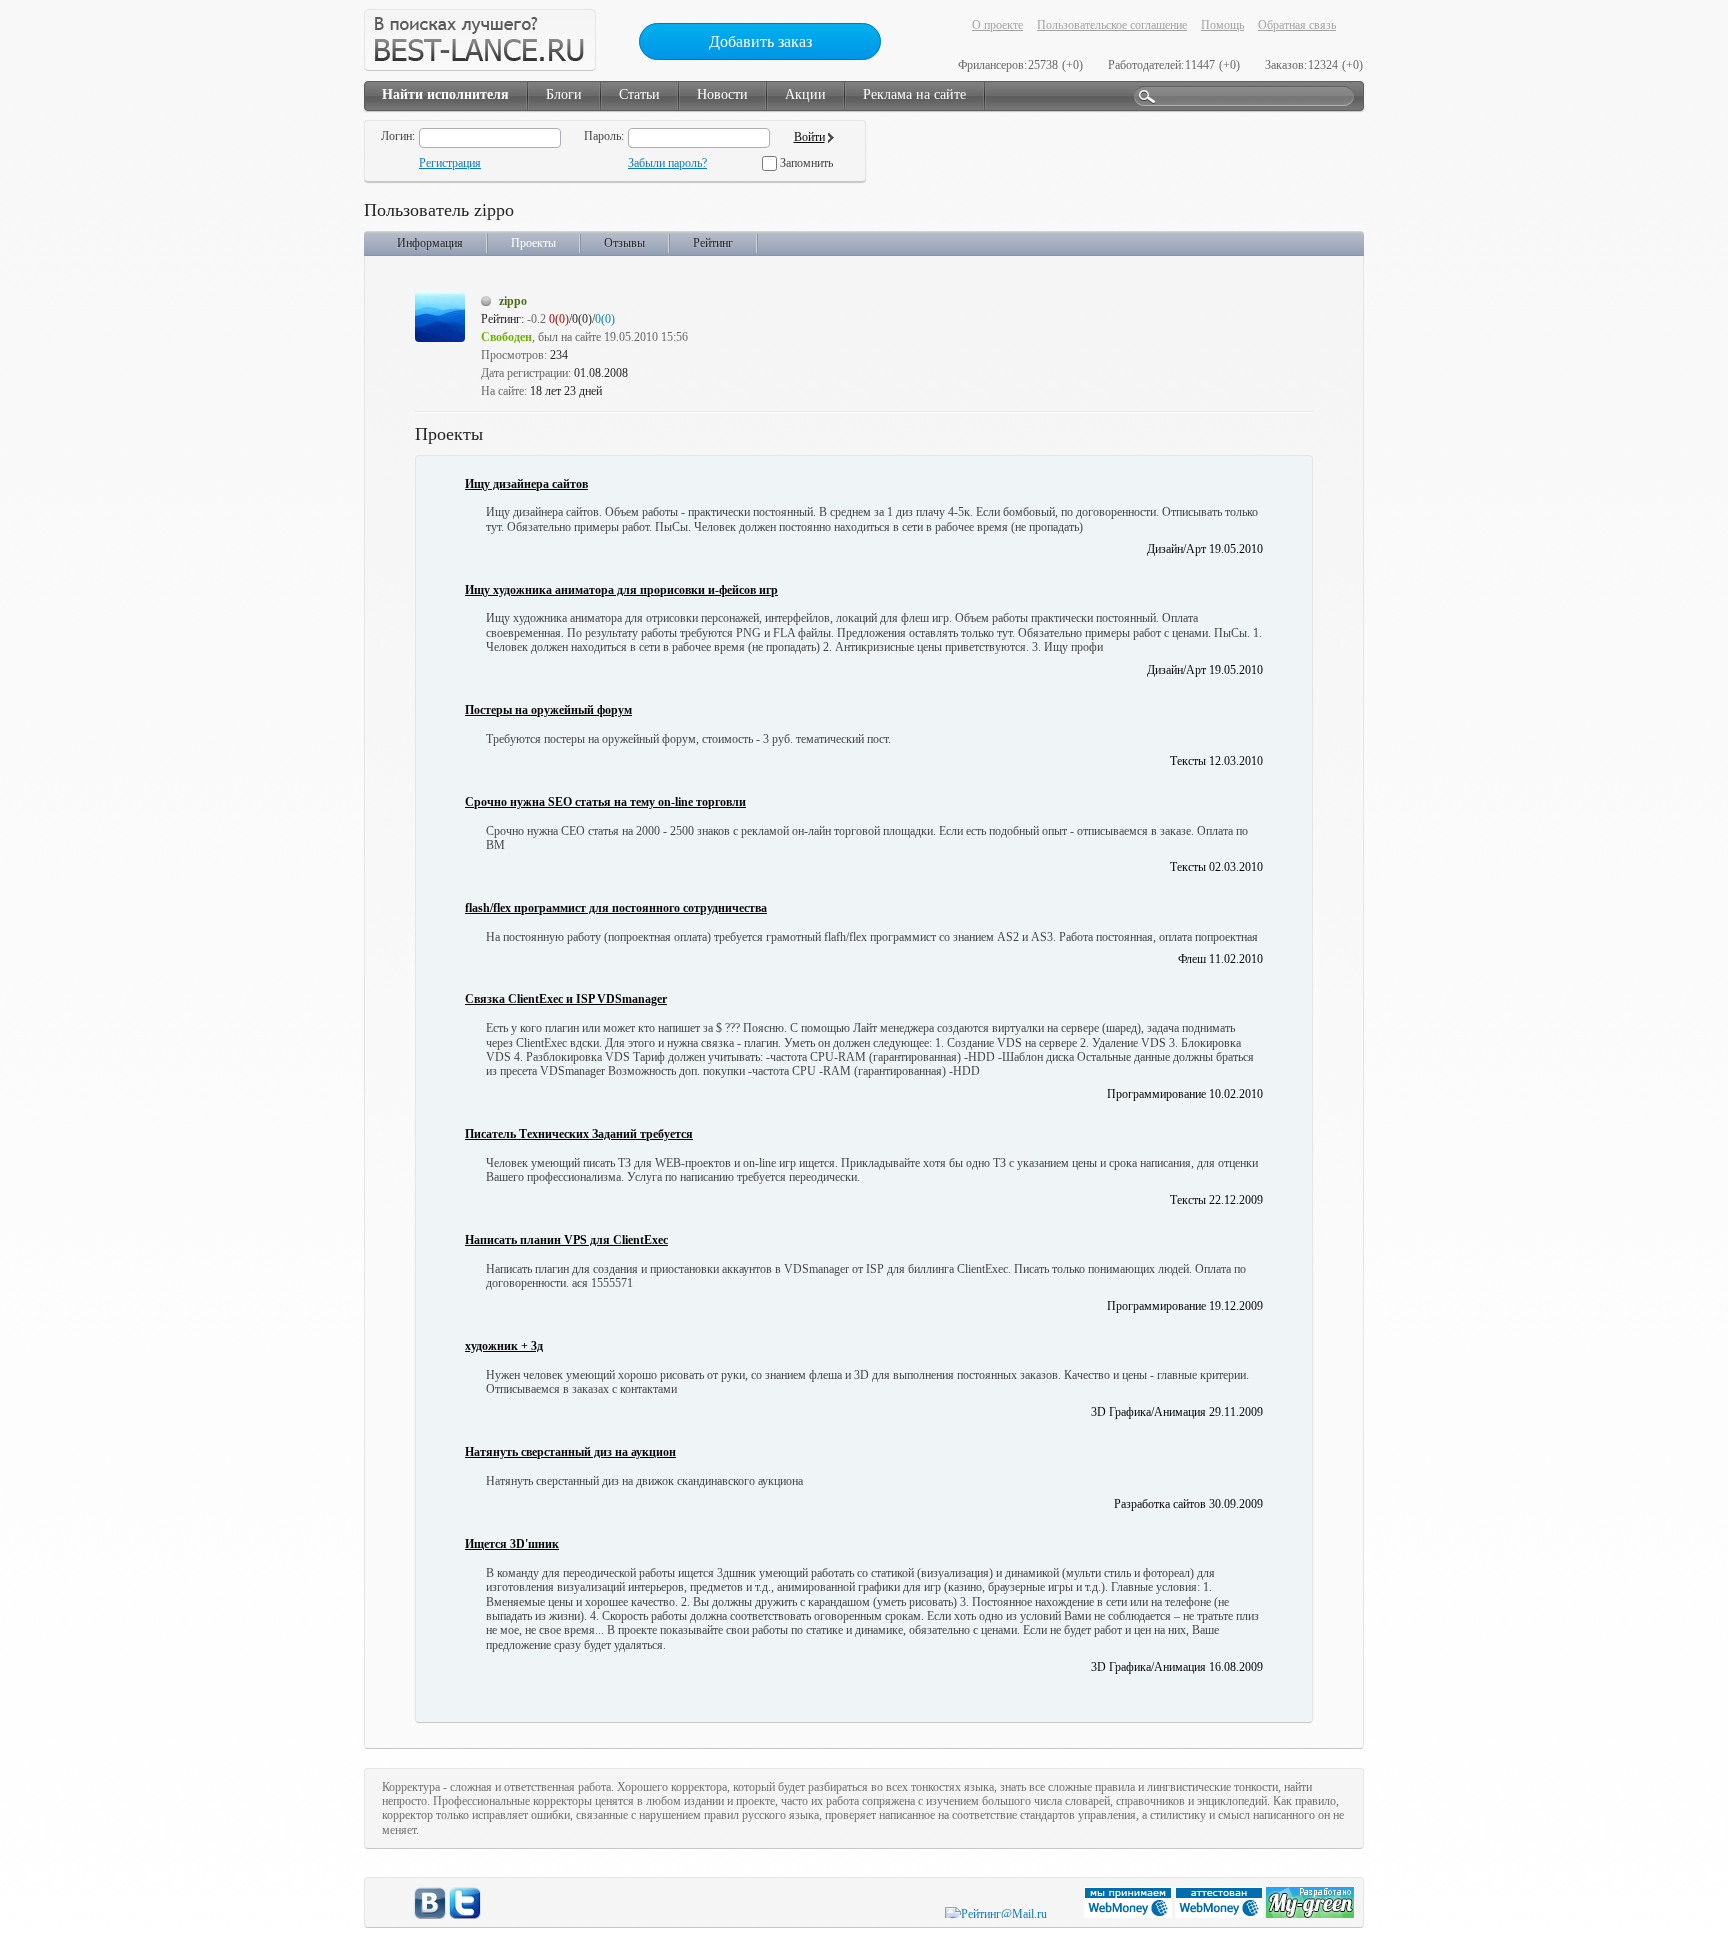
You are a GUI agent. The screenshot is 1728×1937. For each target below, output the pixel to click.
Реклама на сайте (914, 94)
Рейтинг (713, 243)
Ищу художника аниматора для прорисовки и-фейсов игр (621, 590)
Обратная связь (1297, 25)
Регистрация (450, 163)
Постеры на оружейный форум (548, 710)
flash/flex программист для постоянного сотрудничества (616, 908)
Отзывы (624, 243)
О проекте (997, 25)
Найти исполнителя (445, 94)
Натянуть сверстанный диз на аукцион (570, 1452)
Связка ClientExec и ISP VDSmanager (566, 999)
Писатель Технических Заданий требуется (579, 1134)
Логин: (398, 136)
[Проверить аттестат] (1220, 1914)
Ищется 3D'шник (512, 1544)
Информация (430, 243)
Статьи (639, 94)
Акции (805, 94)
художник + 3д (504, 1346)
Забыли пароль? (667, 163)
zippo (513, 301)
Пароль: (604, 136)
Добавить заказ (760, 41)
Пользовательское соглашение (1112, 25)
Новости (722, 94)
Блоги (564, 94)
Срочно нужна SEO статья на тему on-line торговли (605, 802)
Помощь (1222, 25)
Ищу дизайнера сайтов (526, 484)
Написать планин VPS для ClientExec (566, 1240)
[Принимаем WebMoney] (1129, 1914)
